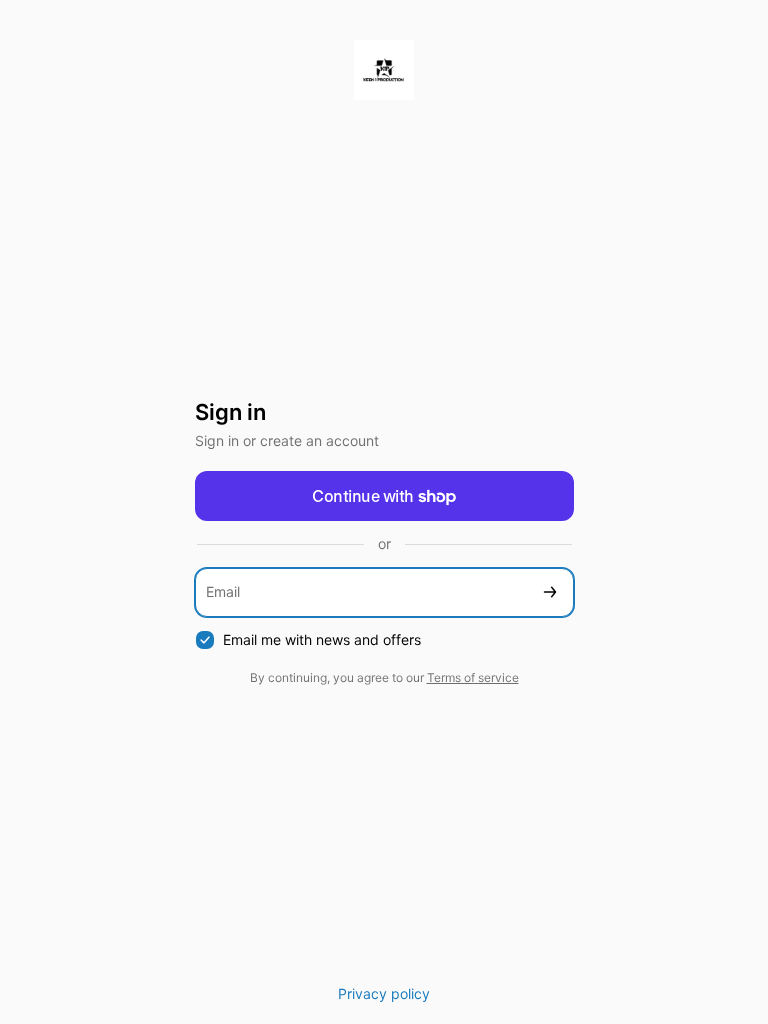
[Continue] (550, 592)
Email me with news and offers (322, 639)
